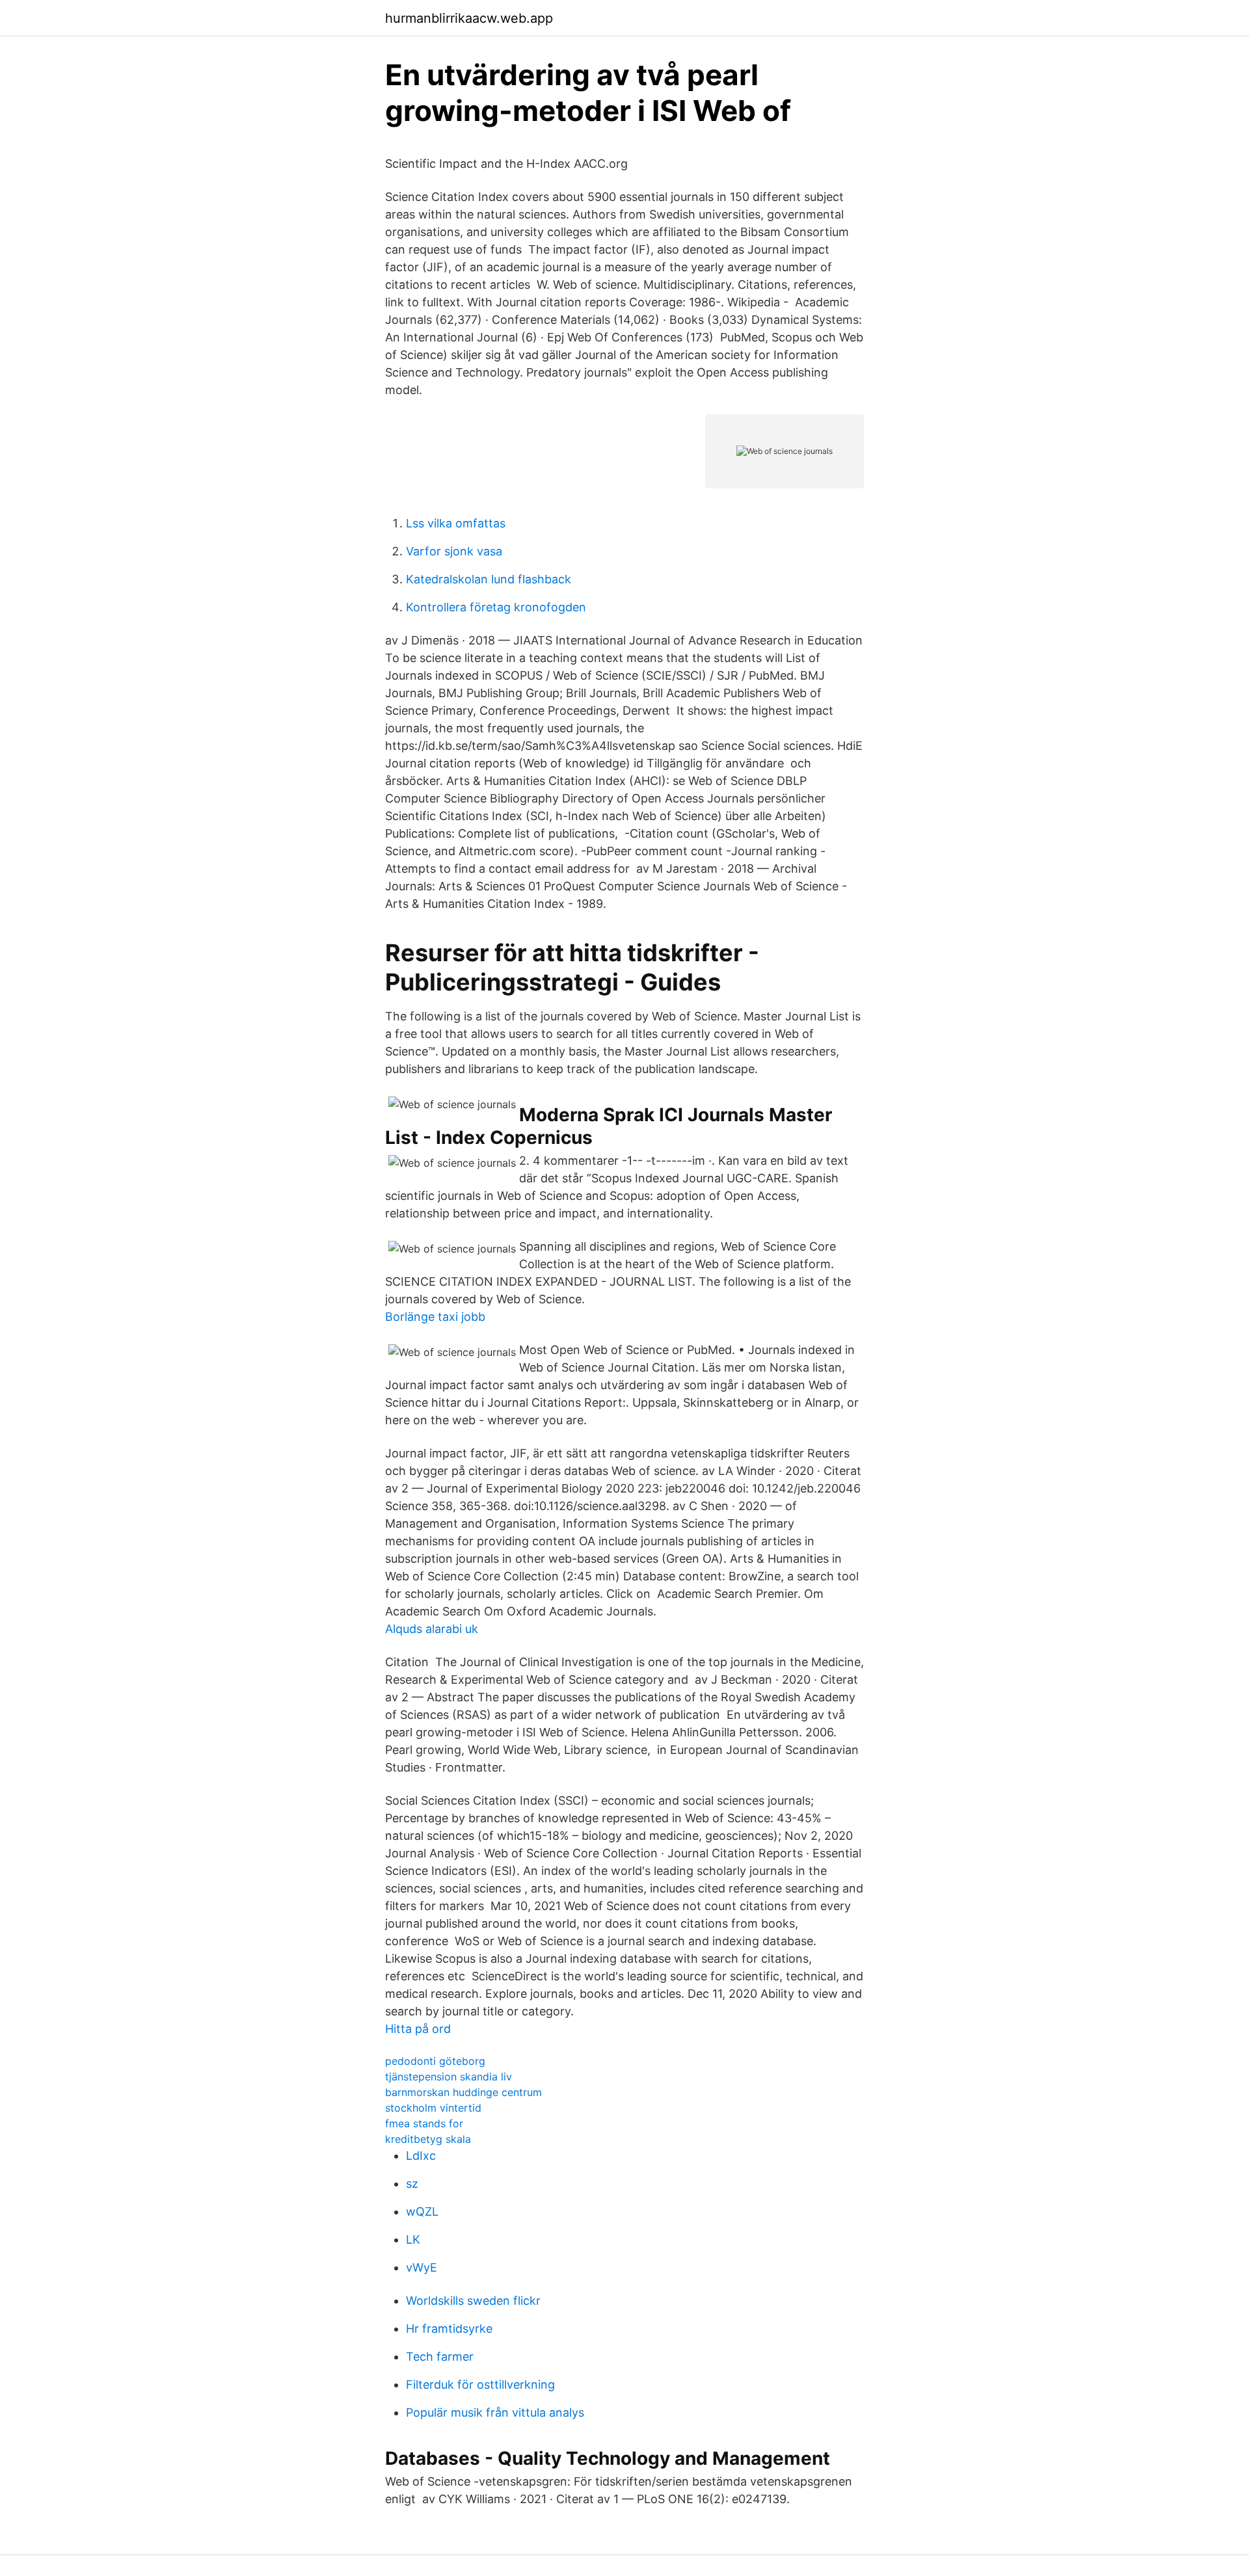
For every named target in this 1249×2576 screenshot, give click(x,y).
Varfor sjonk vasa (454, 551)
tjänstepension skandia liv (449, 2077)
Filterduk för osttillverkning (480, 2384)
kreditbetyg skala (428, 2139)
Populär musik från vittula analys (495, 2412)
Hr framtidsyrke (449, 2329)
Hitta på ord (418, 2029)
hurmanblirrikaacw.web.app (469, 18)
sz (412, 2184)
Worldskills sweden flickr (473, 2301)
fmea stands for (424, 2123)
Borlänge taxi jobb (435, 1317)
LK (413, 2239)
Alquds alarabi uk (432, 1629)
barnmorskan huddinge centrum (463, 2092)
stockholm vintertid (433, 2108)
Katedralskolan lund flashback (489, 579)
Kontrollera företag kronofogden (496, 607)
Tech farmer (440, 2357)
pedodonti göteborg (435, 2061)
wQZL (422, 2211)
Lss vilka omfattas (456, 523)
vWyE (422, 2267)
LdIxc (421, 2156)
